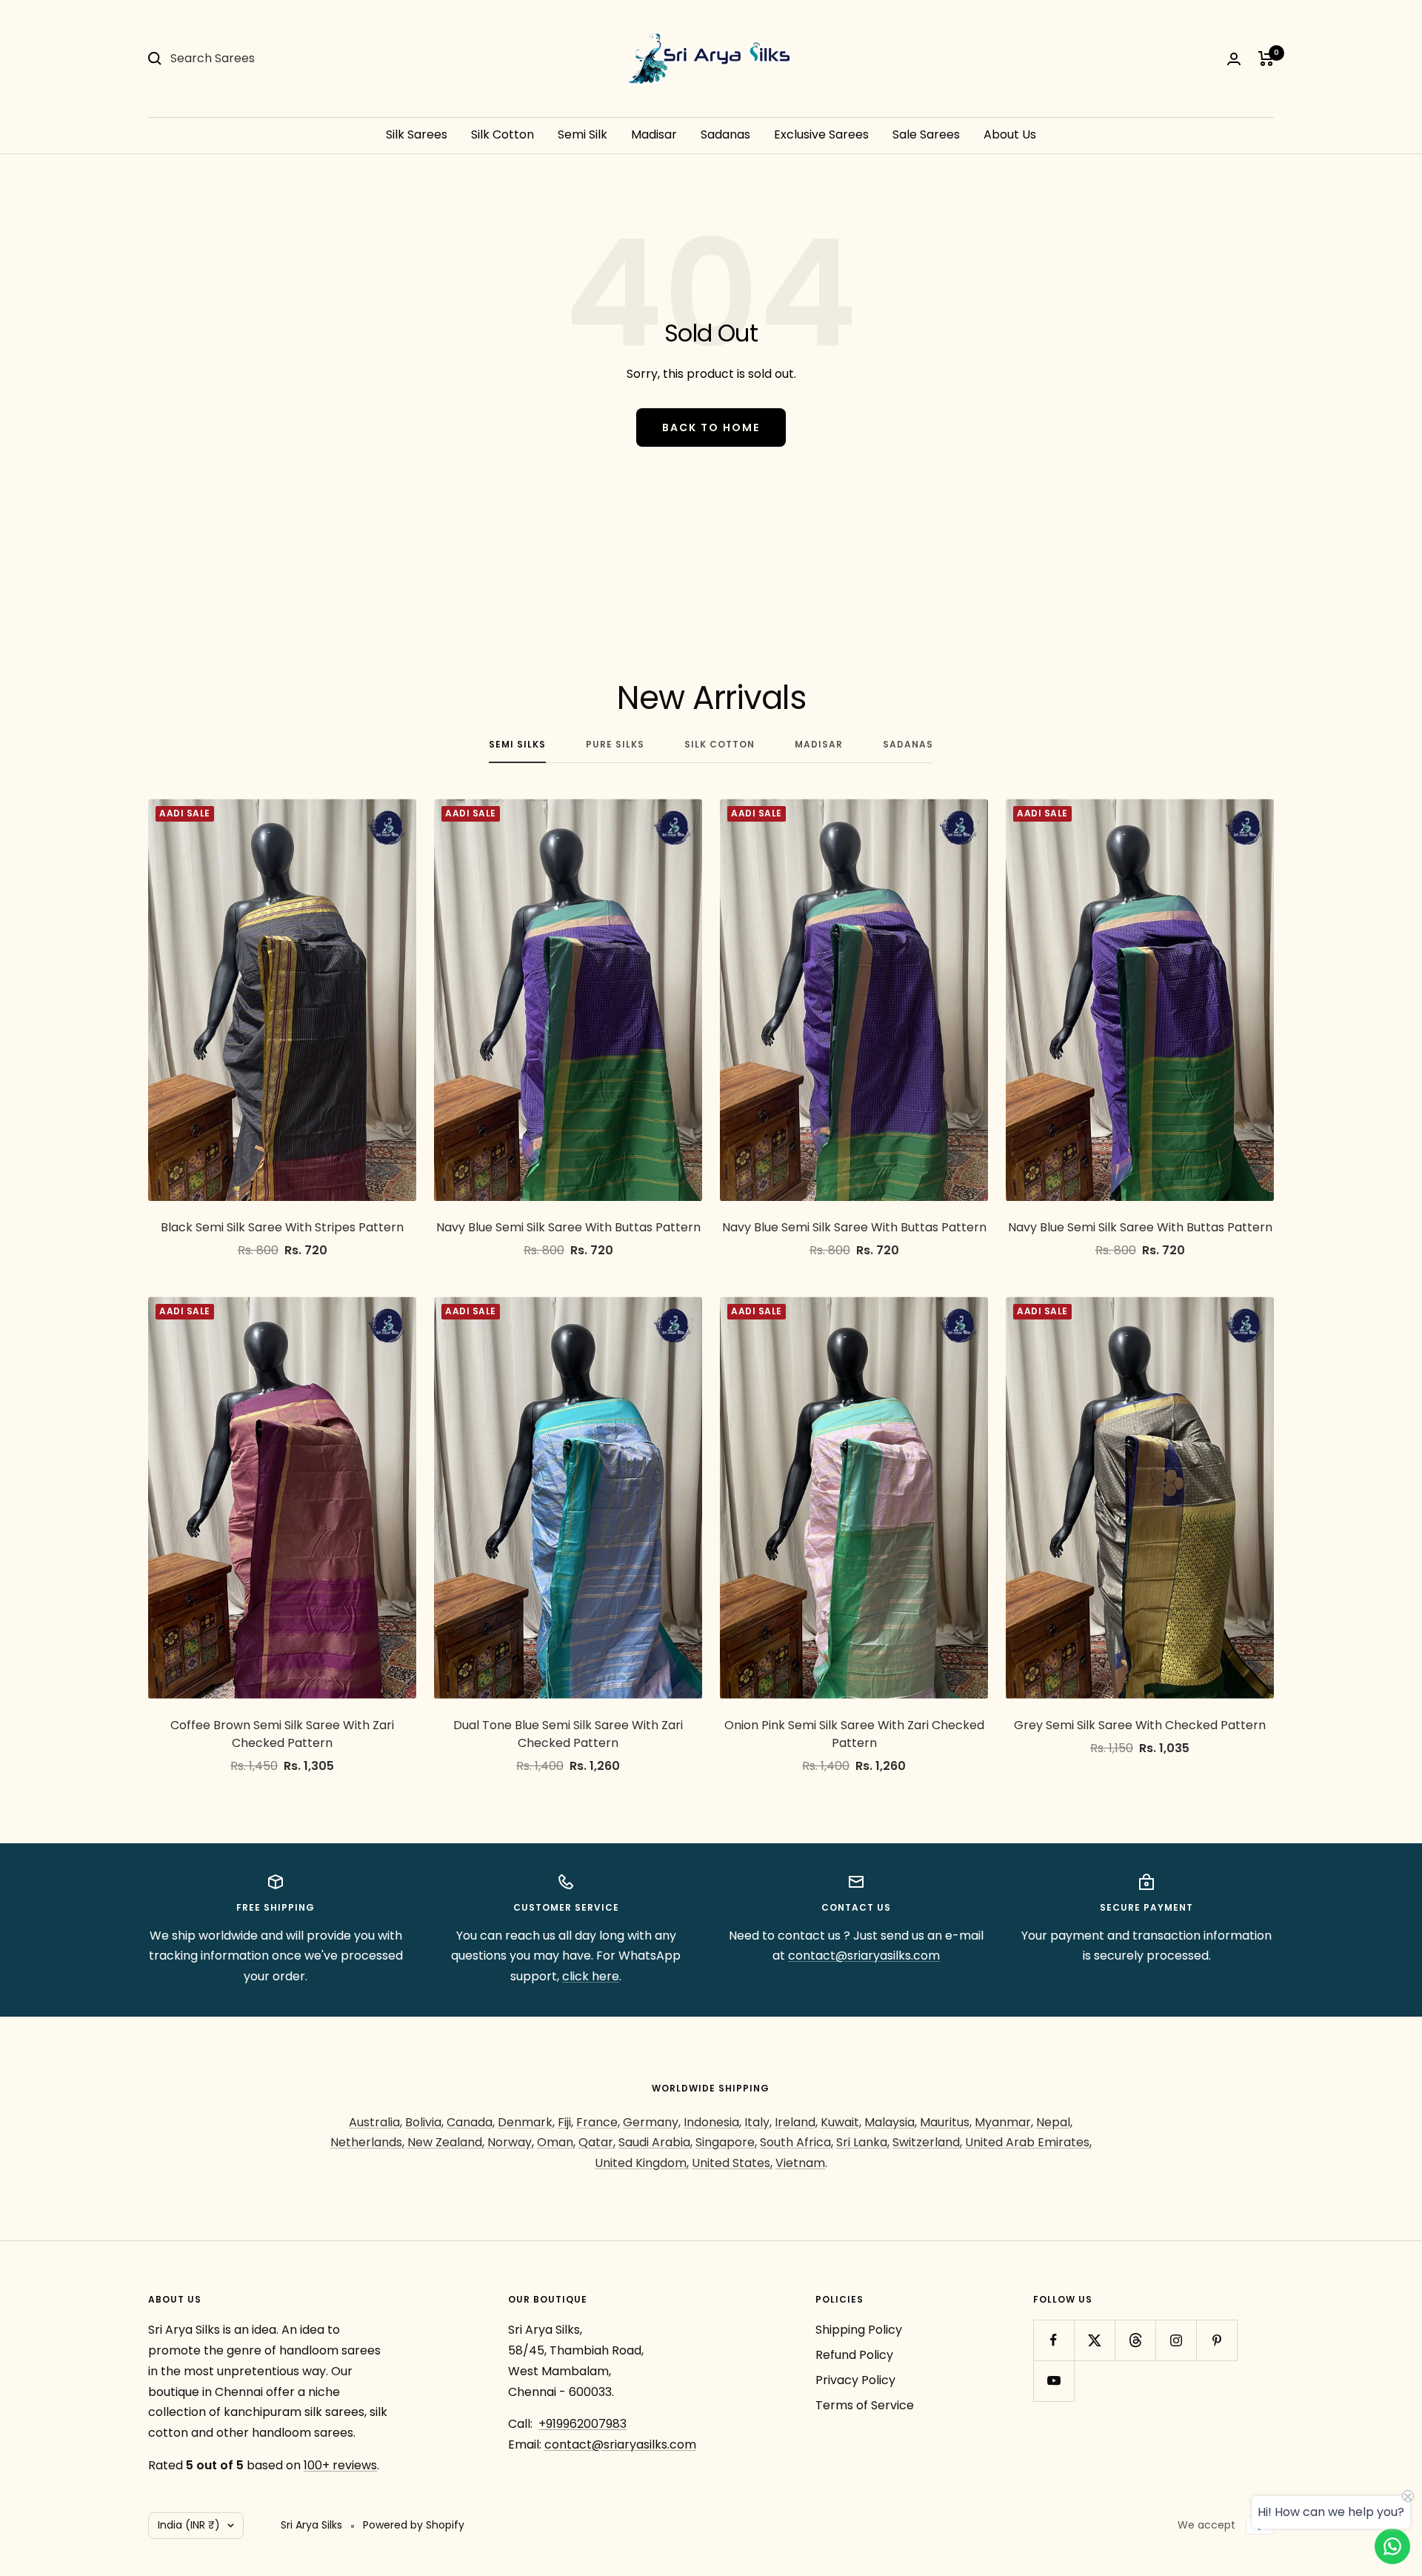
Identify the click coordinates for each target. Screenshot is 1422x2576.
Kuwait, (841, 2122)
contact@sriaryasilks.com (864, 1956)
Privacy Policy (855, 2380)
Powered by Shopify (414, 2525)
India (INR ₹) (189, 2525)
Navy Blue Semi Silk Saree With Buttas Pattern (568, 1227)
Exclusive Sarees (821, 134)
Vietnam (800, 2163)
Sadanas (725, 134)
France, (598, 2122)
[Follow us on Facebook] (1054, 2340)
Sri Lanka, (863, 2142)
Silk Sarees (417, 134)
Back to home (711, 427)
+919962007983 (583, 2424)
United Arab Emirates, (1028, 2142)
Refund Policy (854, 2355)
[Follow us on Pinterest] (1216, 2340)
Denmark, (526, 2122)
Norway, (511, 2142)
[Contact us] (1392, 2546)
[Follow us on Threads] (1135, 2340)
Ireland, (796, 2122)
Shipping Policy (859, 2330)
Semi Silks (517, 745)
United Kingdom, (642, 2163)
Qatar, (597, 2142)
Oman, (556, 2142)
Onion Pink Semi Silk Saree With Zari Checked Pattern (854, 1734)
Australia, (375, 2122)
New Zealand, (446, 2142)
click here (591, 1976)
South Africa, (797, 2142)
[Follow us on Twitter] (1094, 2340)
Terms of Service (865, 2405)
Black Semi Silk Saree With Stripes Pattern (282, 1227)
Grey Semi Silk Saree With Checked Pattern (1140, 1725)
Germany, (652, 2122)
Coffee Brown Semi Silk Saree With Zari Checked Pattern (282, 1734)
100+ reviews (340, 2465)
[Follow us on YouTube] (1054, 2381)
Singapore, (726, 2142)
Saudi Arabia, (655, 2142)
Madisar (654, 134)
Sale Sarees (926, 134)
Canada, (471, 2122)
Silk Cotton (503, 134)
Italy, (758, 2122)
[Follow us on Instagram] (1176, 2340)
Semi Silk (583, 134)
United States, (732, 2163)
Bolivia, (424, 2122)
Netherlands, (367, 2142)
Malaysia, (891, 2122)
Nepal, (1054, 2122)
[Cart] (1266, 59)
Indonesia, (712, 2122)
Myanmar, (1004, 2122)
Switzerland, (927, 2142)
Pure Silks (615, 745)
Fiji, (565, 2122)
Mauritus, (946, 2122)
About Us (1010, 134)
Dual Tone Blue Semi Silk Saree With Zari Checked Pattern (568, 1734)
